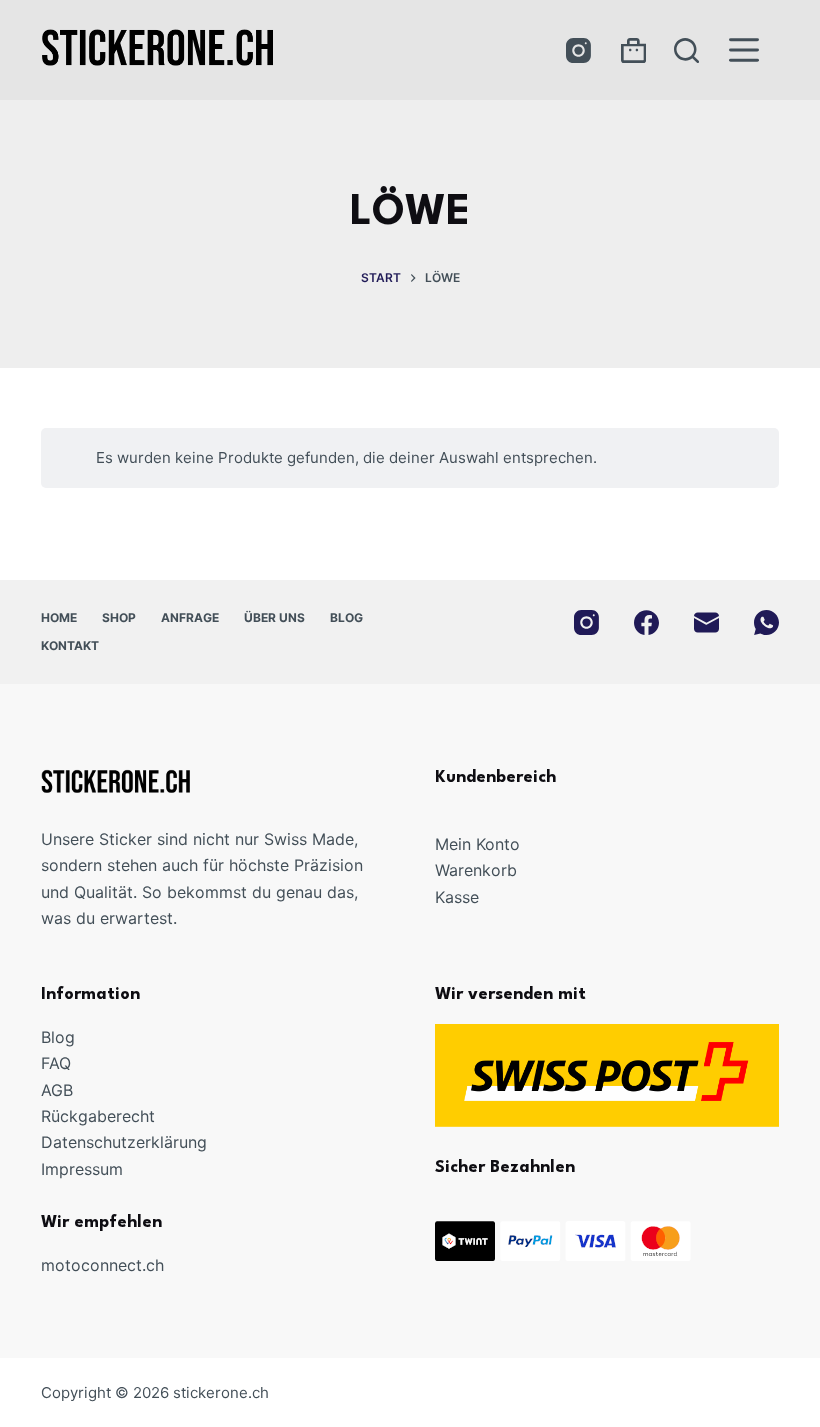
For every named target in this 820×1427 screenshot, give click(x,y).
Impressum (82, 1169)
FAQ (56, 1063)
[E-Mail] (706, 622)
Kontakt (70, 645)
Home (59, 617)
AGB (57, 1090)
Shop (119, 617)
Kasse (457, 897)
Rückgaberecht (98, 1116)
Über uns (274, 617)
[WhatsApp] (766, 622)
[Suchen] (686, 50)
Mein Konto (477, 844)
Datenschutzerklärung (124, 1142)
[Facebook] (646, 622)
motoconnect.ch (102, 1265)
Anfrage (190, 617)
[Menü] (744, 50)
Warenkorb (476, 870)
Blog (346, 617)
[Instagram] (578, 50)
